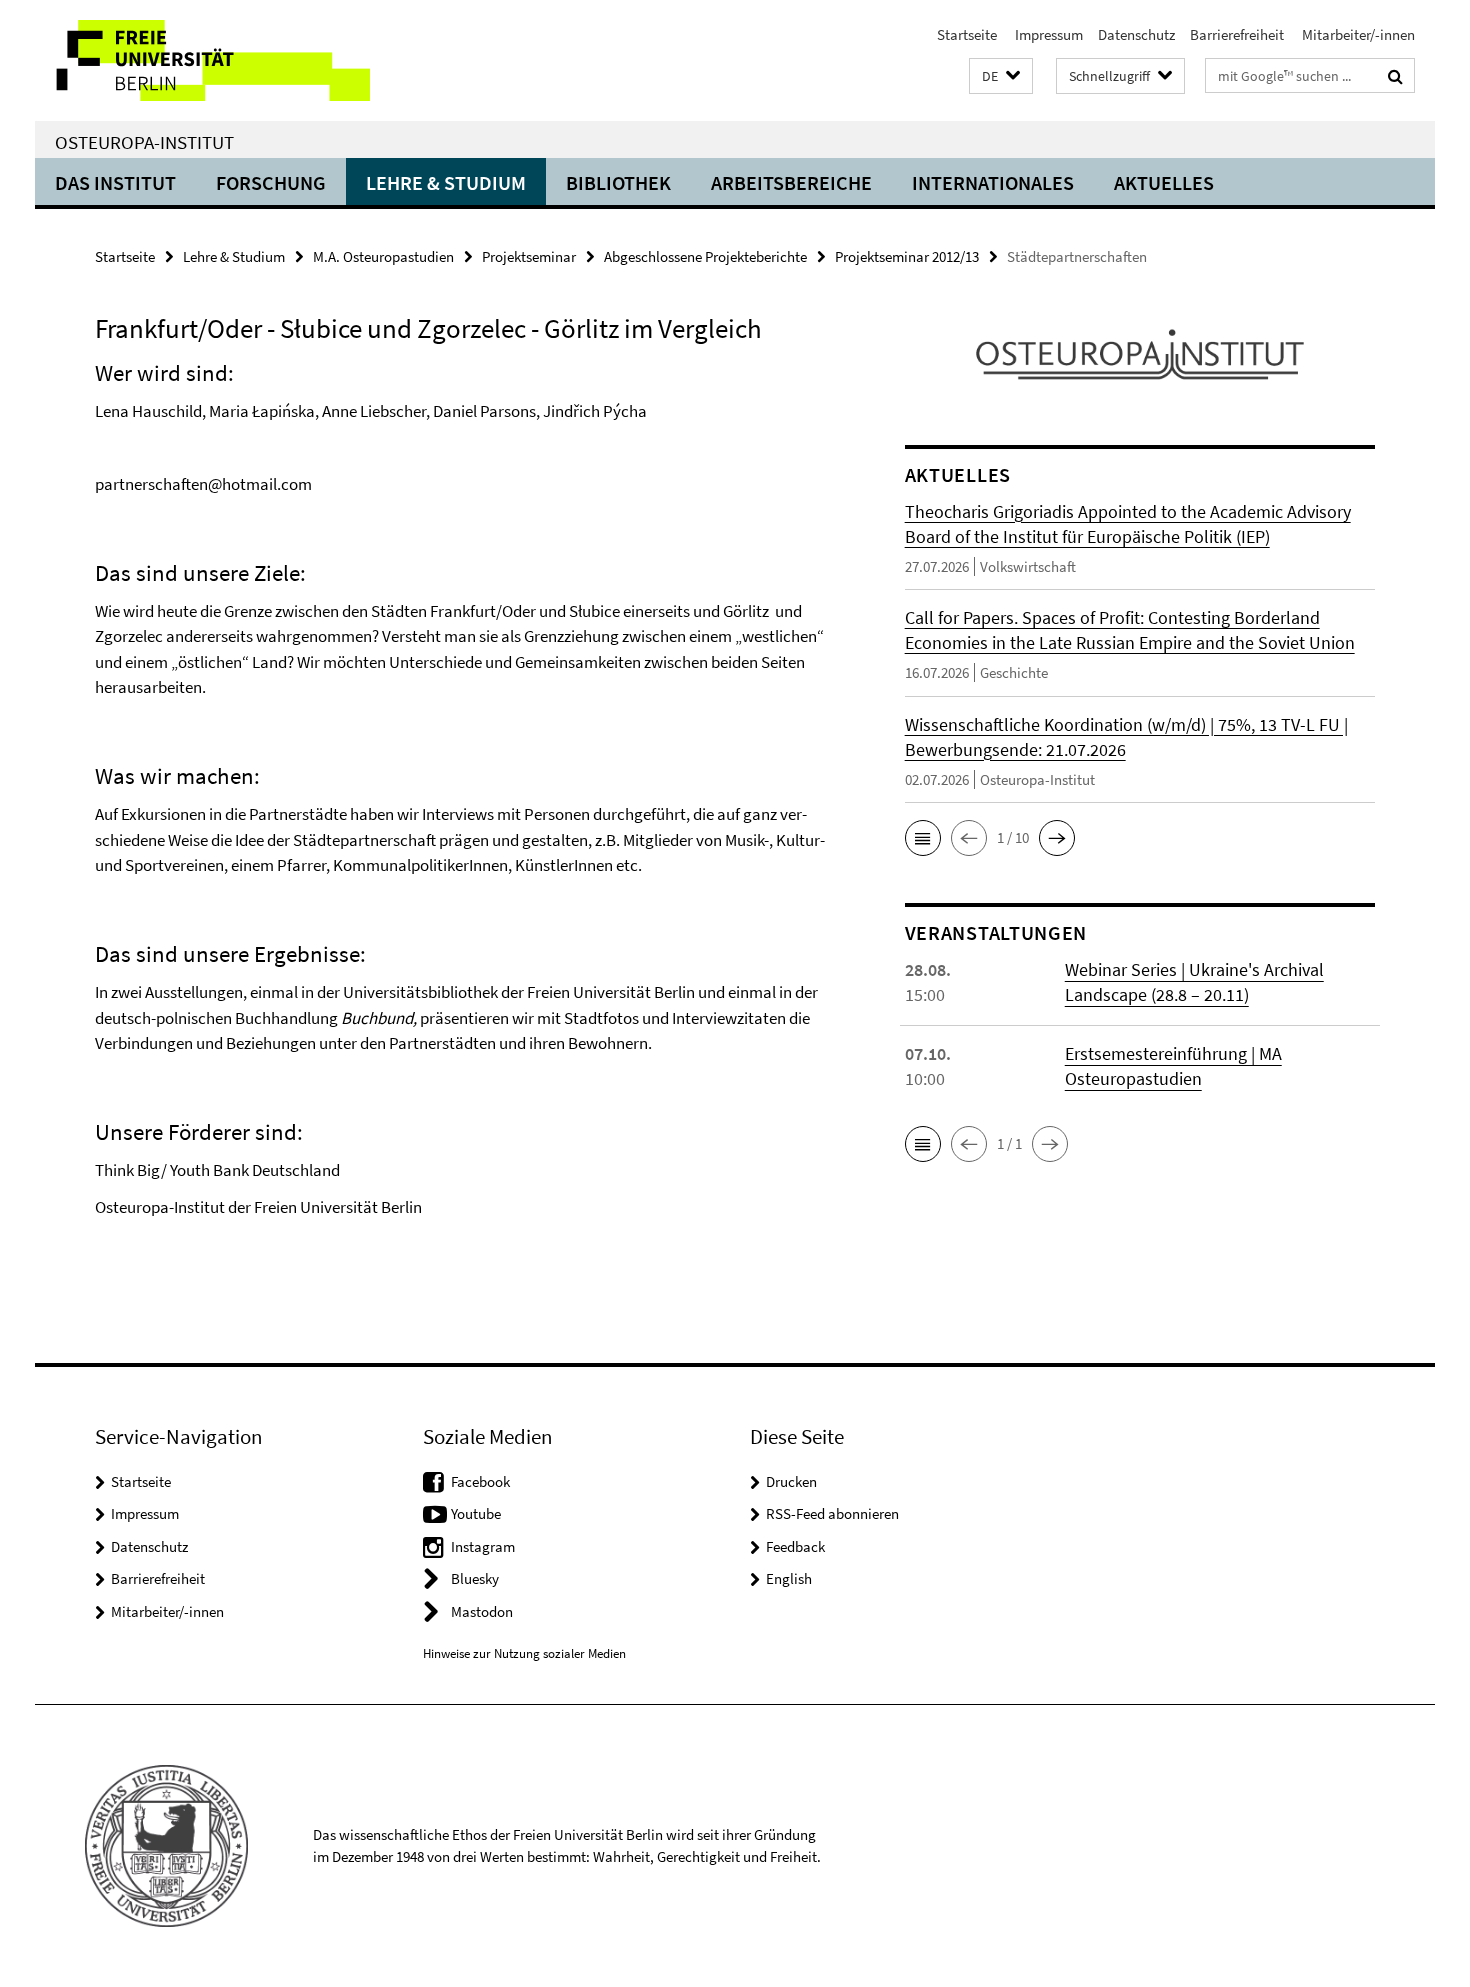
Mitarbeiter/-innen (1357, 34)
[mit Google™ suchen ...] (1395, 76)
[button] (1001, 76)
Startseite (967, 34)
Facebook (480, 1481)
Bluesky (475, 1578)
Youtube (476, 1513)
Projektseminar (529, 256)
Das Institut (115, 182)
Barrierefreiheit (1237, 34)
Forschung (271, 182)
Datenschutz (1136, 34)
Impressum (1047, 34)
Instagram (483, 1546)
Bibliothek (618, 182)
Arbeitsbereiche (791, 182)
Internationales (993, 182)
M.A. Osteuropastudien (383, 256)
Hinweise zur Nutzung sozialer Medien (524, 1653)
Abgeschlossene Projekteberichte (705, 256)
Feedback (795, 1546)
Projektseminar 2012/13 (907, 256)
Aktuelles (1164, 182)
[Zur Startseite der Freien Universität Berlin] (202, 60)
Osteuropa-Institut (144, 142)
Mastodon (482, 1611)
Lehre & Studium (446, 182)
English (789, 1578)
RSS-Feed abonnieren (832, 1513)
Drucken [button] (791, 1481)
